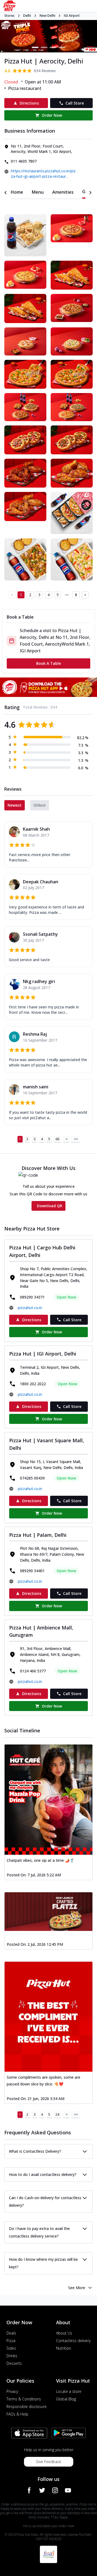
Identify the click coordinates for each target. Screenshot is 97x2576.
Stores (9, 16)
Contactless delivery (73, 2341)
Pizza (11, 2341)
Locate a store (69, 2391)
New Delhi (47, 16)
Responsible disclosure (27, 2406)
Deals (11, 2333)
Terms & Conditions (24, 2399)
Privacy (12, 2391)
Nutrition (64, 2348)
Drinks (12, 2356)
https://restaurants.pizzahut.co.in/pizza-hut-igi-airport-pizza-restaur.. (43, 174)
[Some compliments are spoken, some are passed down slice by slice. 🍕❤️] (48, 2017)
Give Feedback (48, 2462)
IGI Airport (72, 16)
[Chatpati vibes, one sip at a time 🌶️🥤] (48, 1800)
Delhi (27, 16)
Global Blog (66, 2399)
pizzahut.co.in (30, 1308)
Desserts (14, 2363)
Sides (11, 2348)
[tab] (17, 192)
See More (77, 2288)
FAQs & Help (17, 2414)
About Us (64, 2333)
